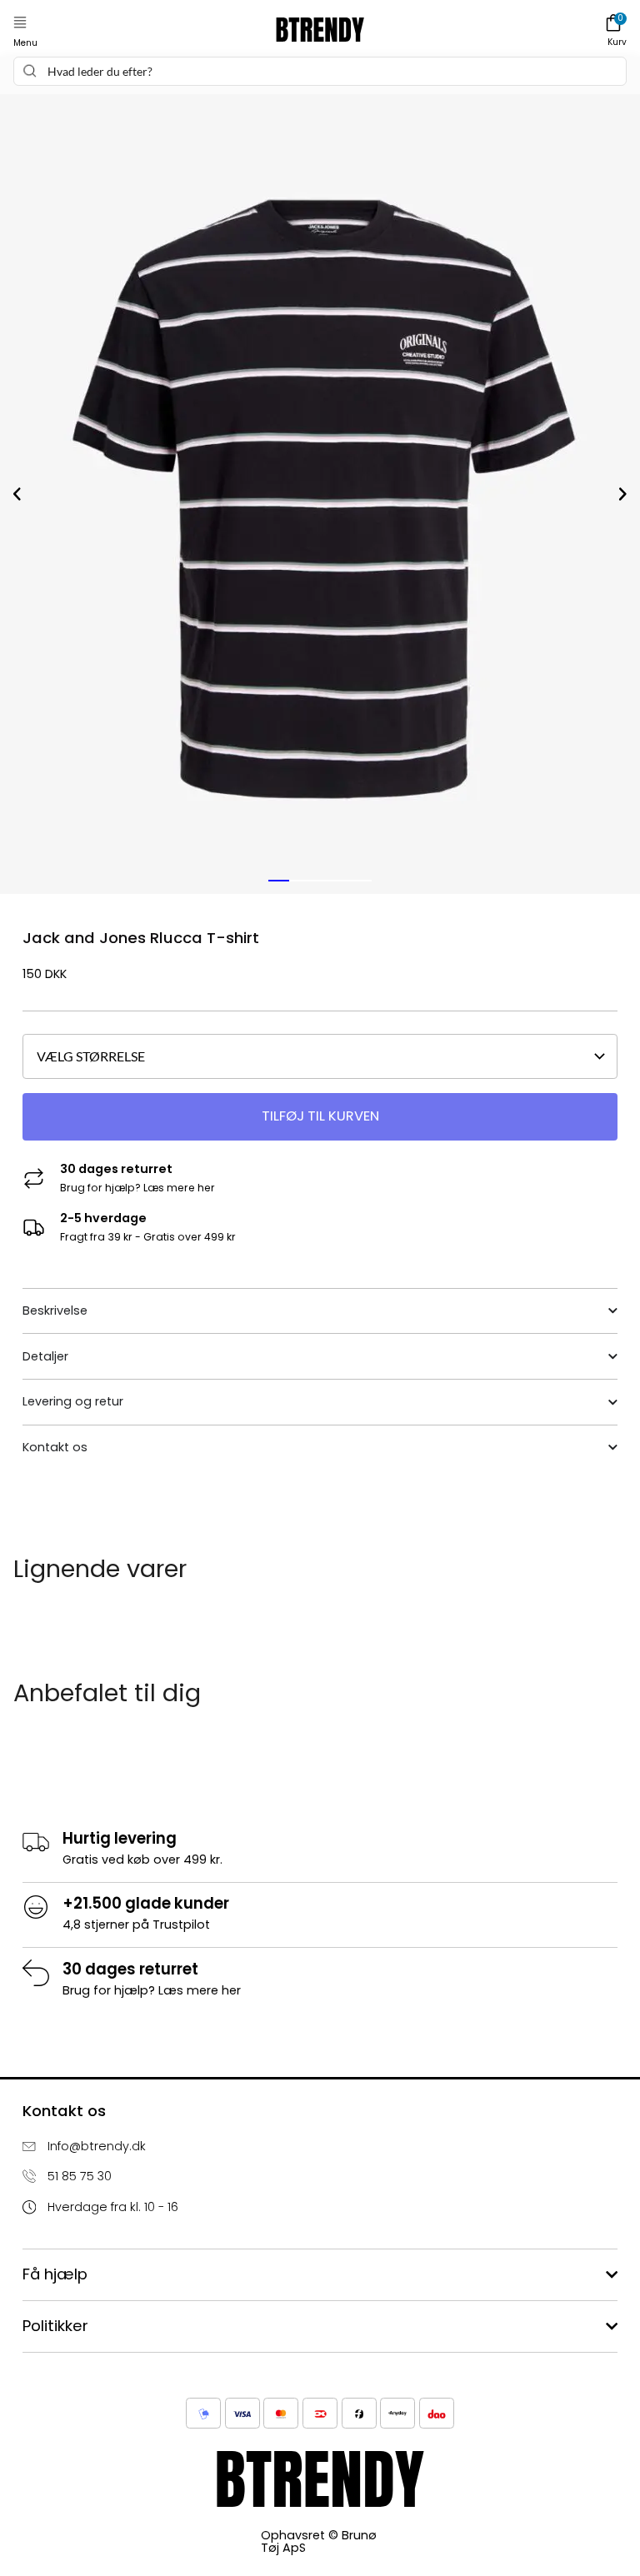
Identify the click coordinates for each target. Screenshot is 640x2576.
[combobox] (320, 71)
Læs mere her (179, 1188)
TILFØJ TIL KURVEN (320, 1116)
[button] (20, 23)
